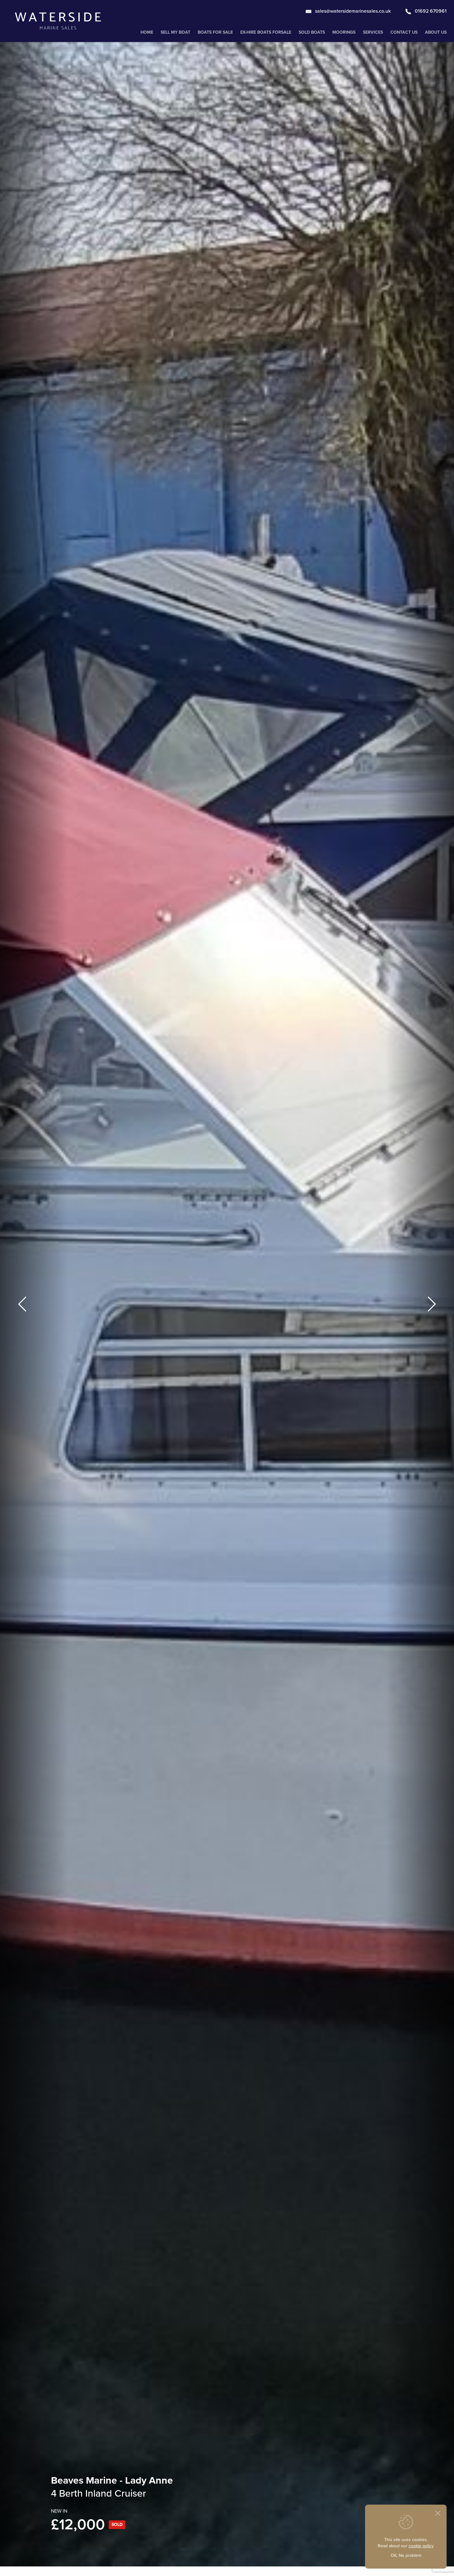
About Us (436, 32)
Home (147, 32)
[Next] (432, 1304)
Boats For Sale (215, 32)
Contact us (404, 32)
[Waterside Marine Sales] (58, 21)
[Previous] (22, 1304)
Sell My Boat (175, 32)
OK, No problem (406, 2555)
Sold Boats (312, 32)
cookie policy (421, 2546)
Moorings (344, 32)
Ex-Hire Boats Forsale (266, 32)
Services (373, 32)
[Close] (438, 2513)
